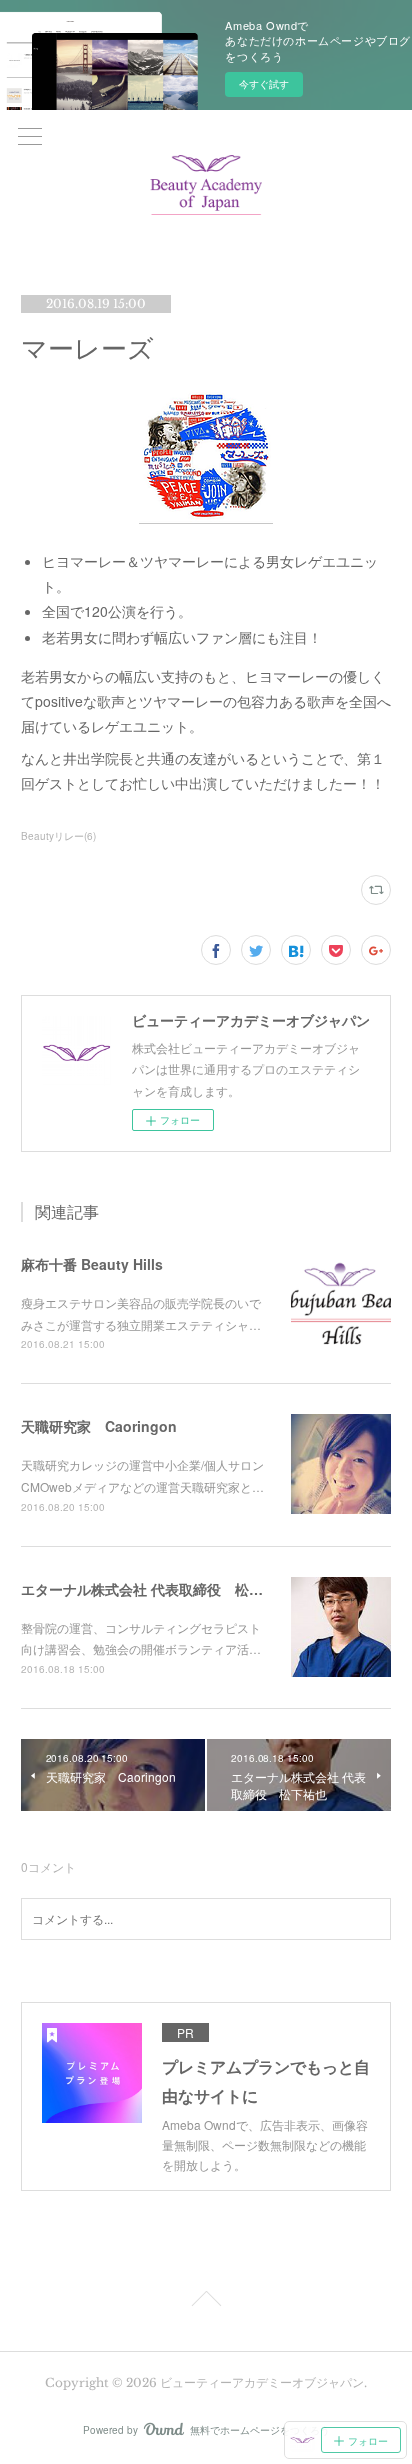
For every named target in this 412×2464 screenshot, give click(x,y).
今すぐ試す (264, 84)
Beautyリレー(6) (58, 836)
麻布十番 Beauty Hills (92, 1264)
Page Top (206, 2302)
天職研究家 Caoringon (99, 1426)
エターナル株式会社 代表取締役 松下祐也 (156, 1589)
